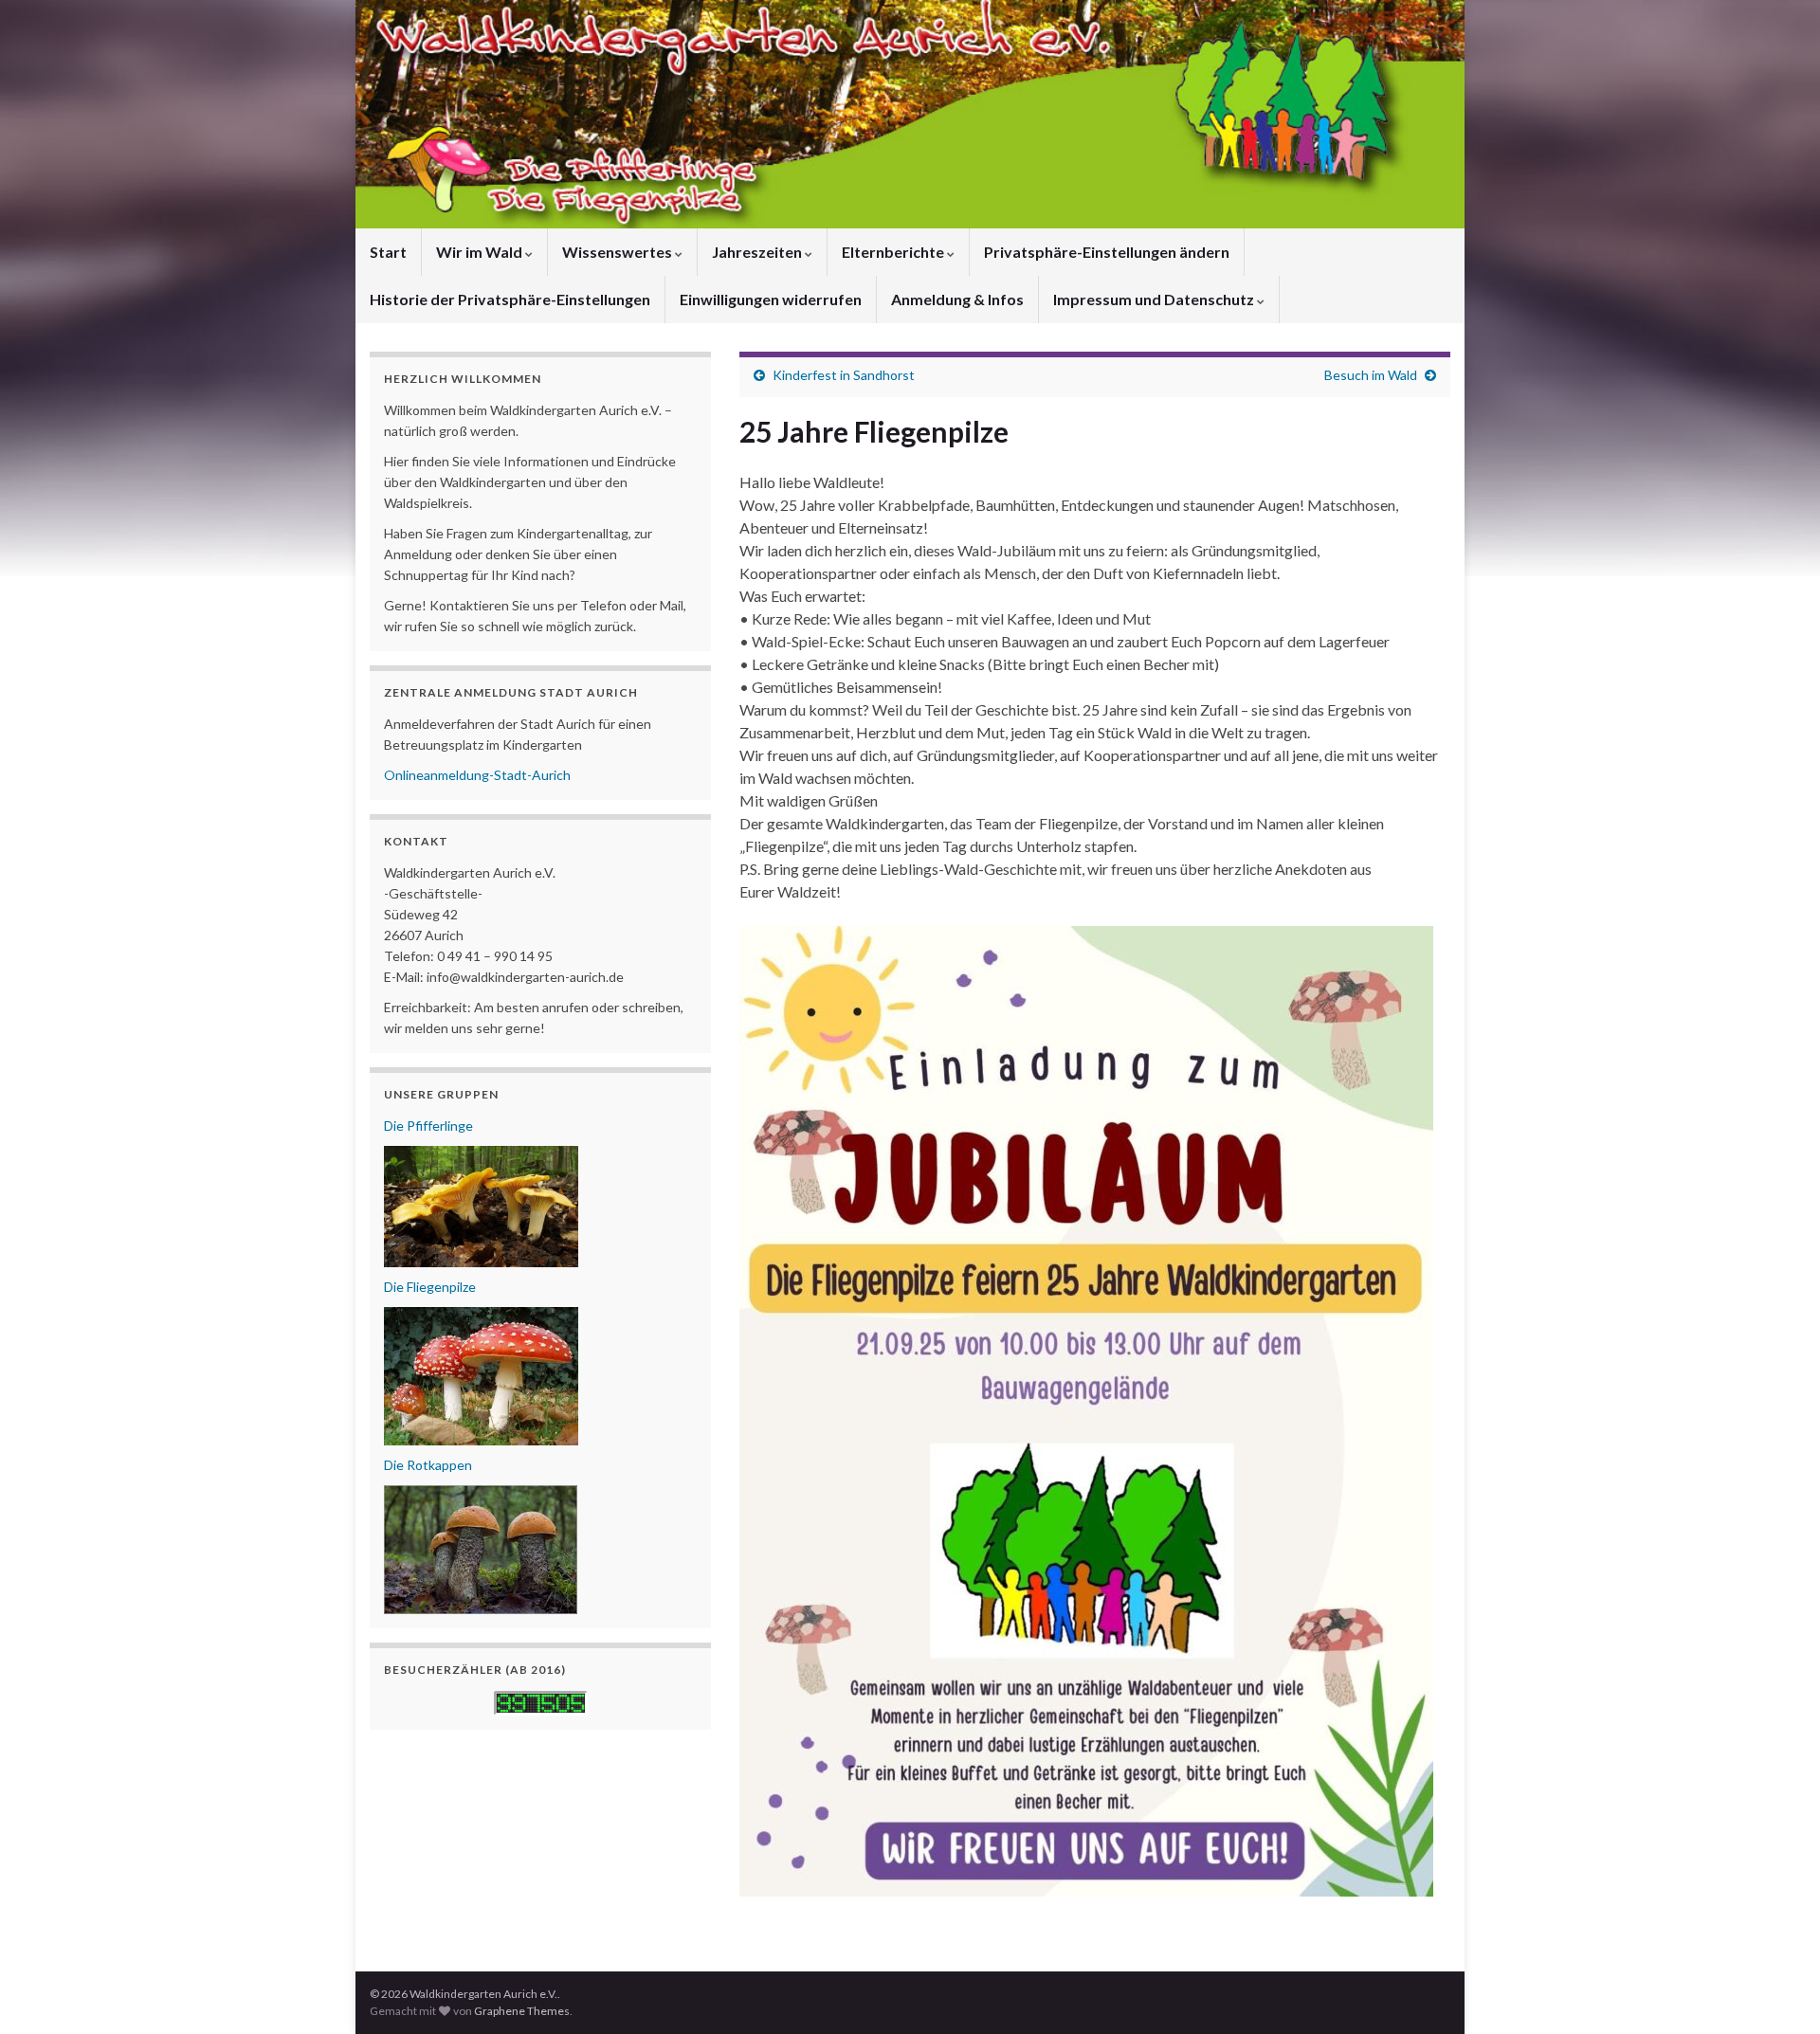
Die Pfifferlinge (428, 1126)
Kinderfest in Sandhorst (844, 375)
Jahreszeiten (758, 252)
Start (388, 252)
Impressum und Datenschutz (1155, 299)
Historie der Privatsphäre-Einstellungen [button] (510, 299)
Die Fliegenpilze (430, 1287)
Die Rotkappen (428, 1465)
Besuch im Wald (1371, 375)
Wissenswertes (619, 252)
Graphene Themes (522, 2011)
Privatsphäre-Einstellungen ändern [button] (1107, 252)
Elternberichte (894, 252)
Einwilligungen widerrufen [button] (771, 299)
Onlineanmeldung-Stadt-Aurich (477, 775)
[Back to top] (1777, 1991)
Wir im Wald (481, 252)
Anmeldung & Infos (957, 299)
